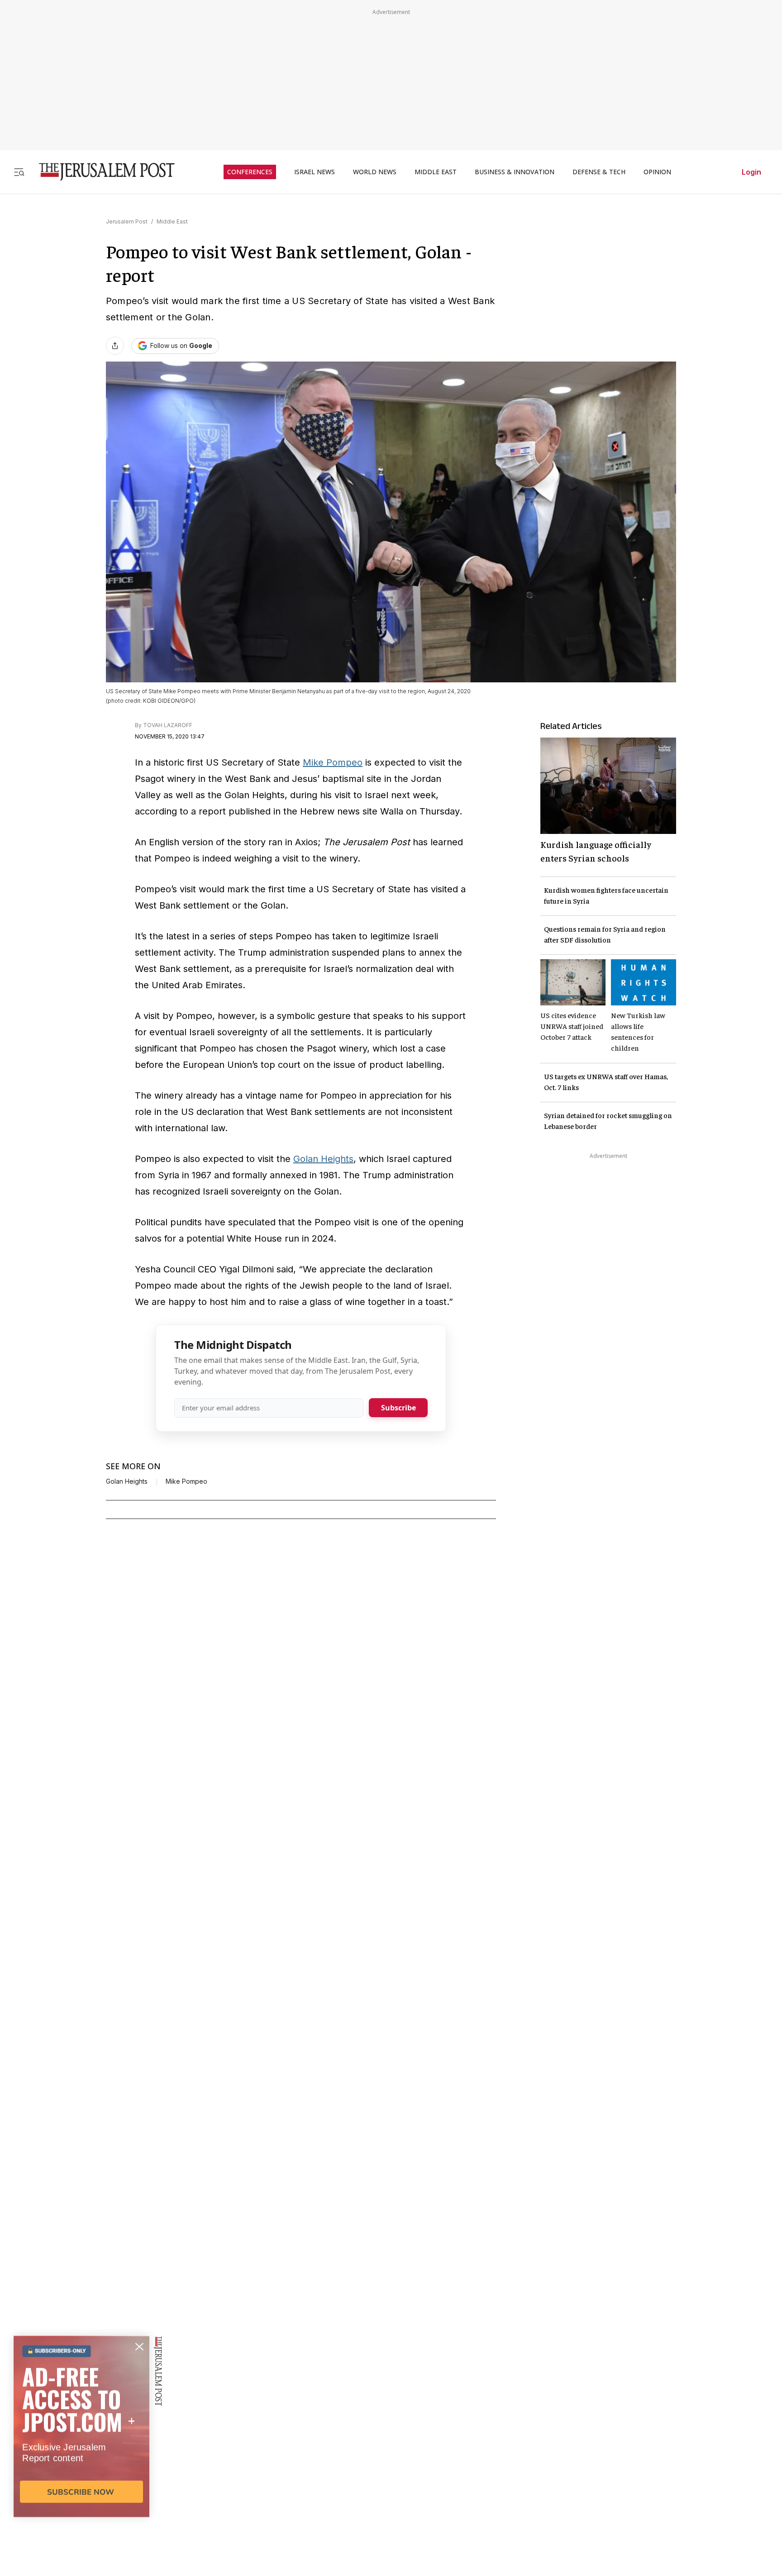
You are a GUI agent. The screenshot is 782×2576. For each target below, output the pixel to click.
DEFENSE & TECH (599, 172)
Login (751, 172)
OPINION (657, 172)
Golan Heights (323, 1159)
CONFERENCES (250, 172)
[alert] (81, 2472)
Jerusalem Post (127, 221)
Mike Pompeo (333, 762)
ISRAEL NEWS (315, 172)
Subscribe (398, 1408)
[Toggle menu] (19, 172)
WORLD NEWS (375, 172)
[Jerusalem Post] (101, 172)
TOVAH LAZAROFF (168, 725)
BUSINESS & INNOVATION (515, 172)
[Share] (115, 346)
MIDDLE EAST (436, 172)
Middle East (172, 221)
